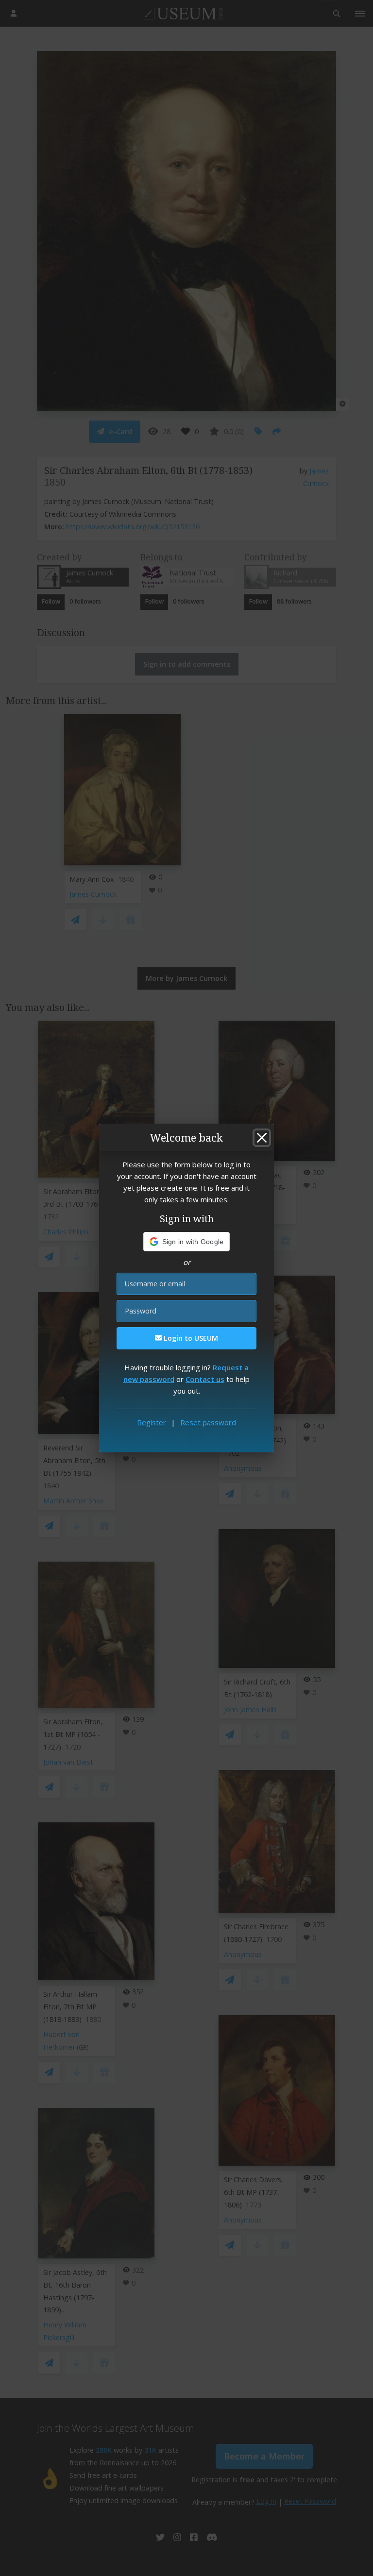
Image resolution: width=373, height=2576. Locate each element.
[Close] (262, 1138)
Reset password (208, 1422)
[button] (187, 1242)
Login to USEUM (190, 1338)
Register (152, 1422)
